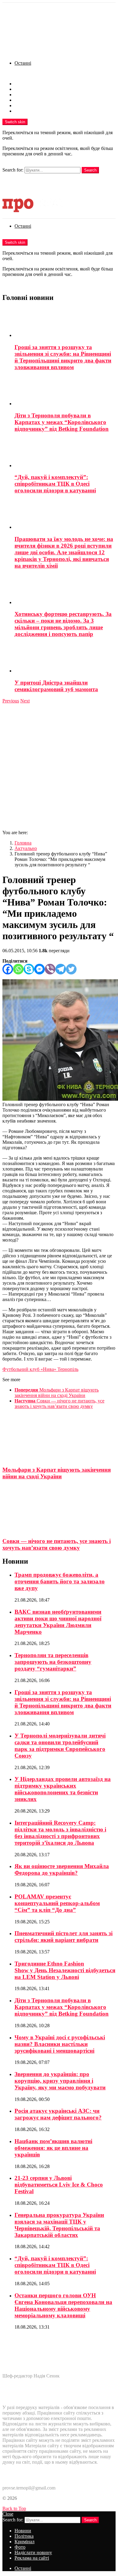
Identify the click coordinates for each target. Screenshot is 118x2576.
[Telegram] (61, 969)
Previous (11, 701)
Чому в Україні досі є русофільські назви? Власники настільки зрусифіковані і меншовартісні (60, 2044)
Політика (24, 89)
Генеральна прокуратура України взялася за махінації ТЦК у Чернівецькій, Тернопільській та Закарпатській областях (59, 2225)
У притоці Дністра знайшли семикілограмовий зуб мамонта (56, 686)
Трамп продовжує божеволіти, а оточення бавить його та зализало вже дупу (60, 1581)
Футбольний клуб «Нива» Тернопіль (40, 1369)
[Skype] (29, 969)
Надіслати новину (33, 105)
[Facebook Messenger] (39, 969)
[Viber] (50, 969)
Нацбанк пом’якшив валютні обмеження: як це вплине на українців (53, 2148)
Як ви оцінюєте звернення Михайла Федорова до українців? (62, 1869)
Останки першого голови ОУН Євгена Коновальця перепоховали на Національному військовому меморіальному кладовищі (63, 2305)
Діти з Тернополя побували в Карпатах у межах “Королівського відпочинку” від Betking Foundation (62, 422)
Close (8, 2514)
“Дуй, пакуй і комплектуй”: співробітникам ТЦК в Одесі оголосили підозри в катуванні (55, 484)
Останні (23, 63)
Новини (23, 84)
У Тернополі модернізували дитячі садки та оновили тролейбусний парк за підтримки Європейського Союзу (60, 1746)
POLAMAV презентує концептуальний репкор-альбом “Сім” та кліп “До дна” (57, 1903)
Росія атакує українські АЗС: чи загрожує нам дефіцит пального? (58, 2114)
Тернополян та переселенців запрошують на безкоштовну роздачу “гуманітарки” (53, 1662)
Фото (20, 100)
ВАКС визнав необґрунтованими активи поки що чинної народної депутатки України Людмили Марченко (58, 1622)
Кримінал (25, 95)
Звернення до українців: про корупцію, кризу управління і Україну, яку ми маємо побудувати (60, 2081)
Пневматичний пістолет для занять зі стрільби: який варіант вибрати (64, 1937)
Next (25, 701)
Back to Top (14, 2508)
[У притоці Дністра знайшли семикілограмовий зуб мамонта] (65, 658)
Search (90, 170)
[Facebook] (8, 969)
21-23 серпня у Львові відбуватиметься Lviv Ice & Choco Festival (59, 2185)
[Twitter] (71, 969)
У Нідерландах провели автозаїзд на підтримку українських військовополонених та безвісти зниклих (63, 1789)
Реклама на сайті (32, 111)
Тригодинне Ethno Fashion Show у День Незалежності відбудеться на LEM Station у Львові (65, 1970)
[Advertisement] (59, 766)
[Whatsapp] (18, 969)
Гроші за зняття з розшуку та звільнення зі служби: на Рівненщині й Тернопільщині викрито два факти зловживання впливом (63, 357)
